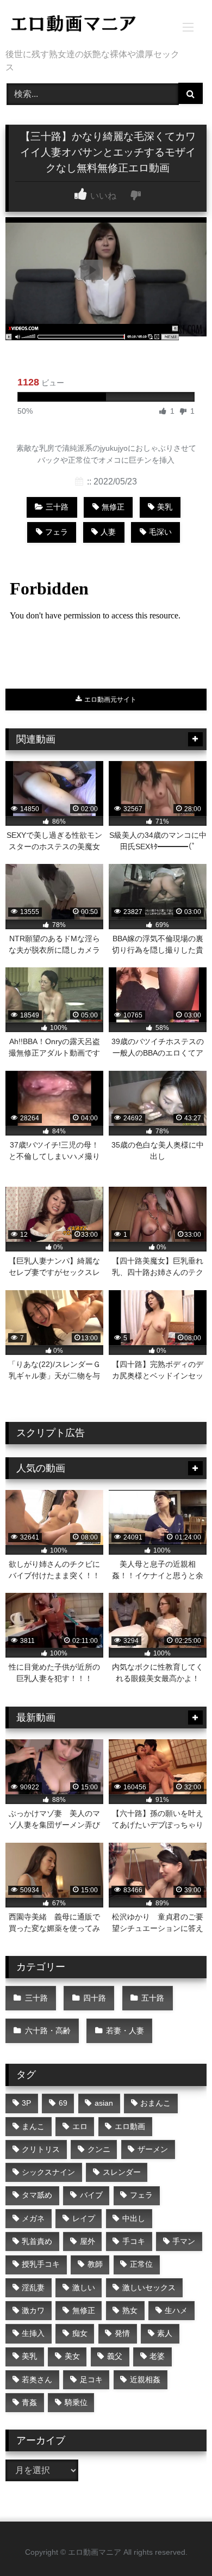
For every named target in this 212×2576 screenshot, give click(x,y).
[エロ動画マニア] (87, 25)
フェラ (57, 532)
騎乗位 (76, 2402)
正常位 (141, 2264)
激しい (84, 2287)
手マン (184, 2241)
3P (26, 2103)
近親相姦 (145, 2379)
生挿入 (33, 2333)
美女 (72, 2356)
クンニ (99, 2149)
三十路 (57, 507)
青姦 (29, 2402)
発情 (122, 2333)
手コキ (134, 2241)
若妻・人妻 (125, 2031)
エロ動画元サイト (110, 700)
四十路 (95, 1998)
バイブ (91, 2195)
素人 (165, 2333)
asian (104, 2103)
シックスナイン (48, 2172)
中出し (134, 2218)
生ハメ (176, 2310)
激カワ (33, 2310)
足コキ (91, 2379)
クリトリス (41, 2149)
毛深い (160, 532)
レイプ (84, 2218)
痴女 (80, 2333)
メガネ (33, 2218)
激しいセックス (149, 2287)
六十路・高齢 (48, 2031)
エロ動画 (130, 2126)
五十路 (153, 1998)
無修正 (113, 507)
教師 (95, 2264)
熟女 (130, 2310)
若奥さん (37, 2379)
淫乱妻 (33, 2287)
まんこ (33, 2126)
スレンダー (122, 2172)
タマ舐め (37, 2195)
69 (63, 2103)
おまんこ (155, 2103)
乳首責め (37, 2241)
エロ (80, 2126)
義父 (115, 2356)
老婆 (157, 2356)
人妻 (108, 532)
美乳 (165, 507)
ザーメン (153, 2149)
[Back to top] (178, 2544)
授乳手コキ (41, 2264)
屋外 (88, 2241)
